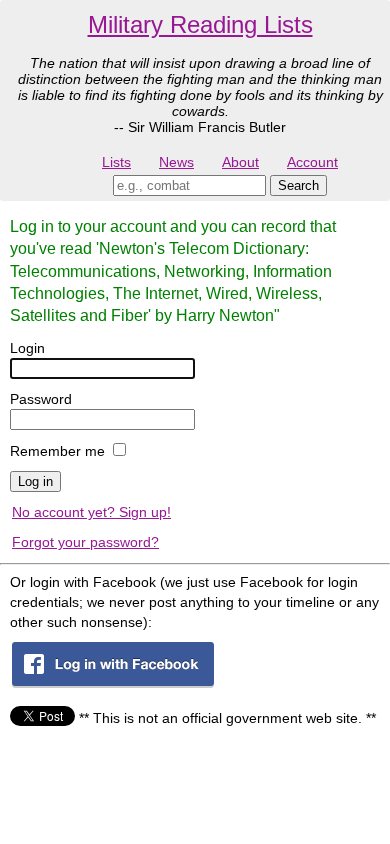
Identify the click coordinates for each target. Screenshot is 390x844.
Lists (116, 162)
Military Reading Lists (200, 24)
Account (312, 162)
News (176, 162)
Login (27, 348)
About (240, 162)
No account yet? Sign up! (91, 512)
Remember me (57, 451)
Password (41, 399)
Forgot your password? (85, 542)
